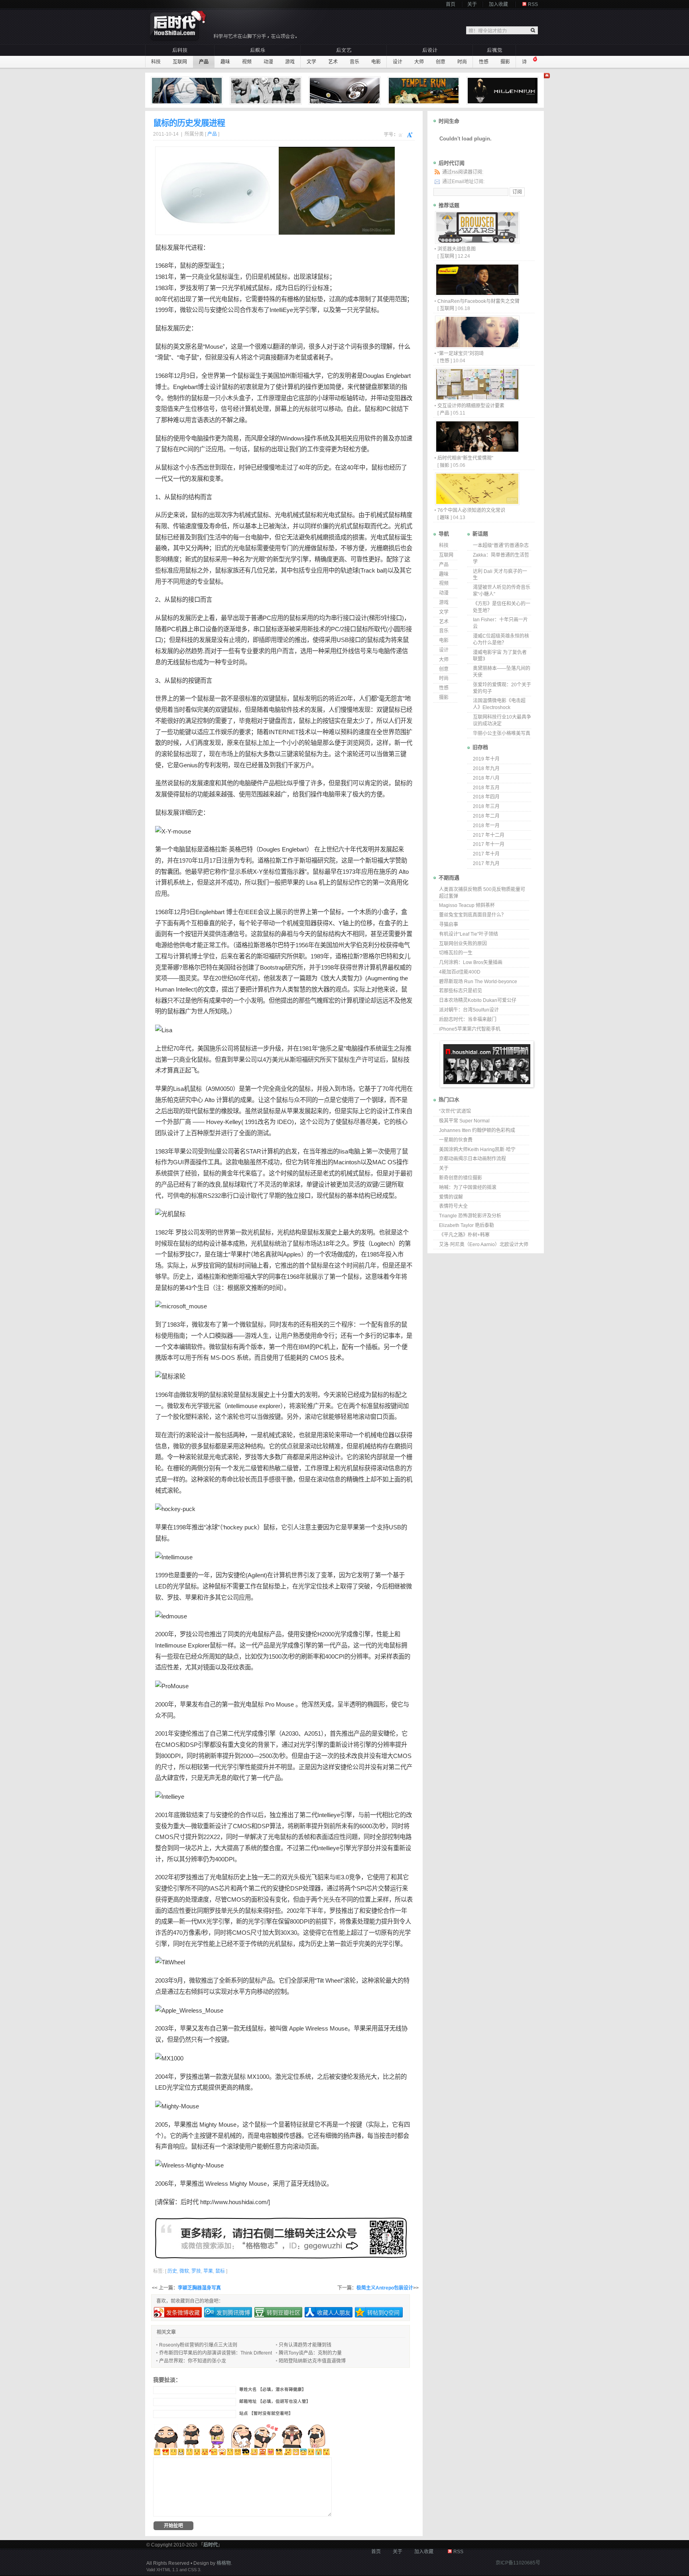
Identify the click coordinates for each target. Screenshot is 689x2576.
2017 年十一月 (489, 844)
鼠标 (161, 248)
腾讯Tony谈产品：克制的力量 (310, 2353)
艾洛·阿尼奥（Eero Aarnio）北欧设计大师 (484, 1245)
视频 (247, 62)
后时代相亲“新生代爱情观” (465, 458)
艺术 (333, 62)
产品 (204, 62)
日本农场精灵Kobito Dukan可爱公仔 (478, 1000)
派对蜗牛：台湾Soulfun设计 (469, 1010)
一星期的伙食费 (456, 1140)
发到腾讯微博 (233, 2313)
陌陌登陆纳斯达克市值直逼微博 (312, 2361)
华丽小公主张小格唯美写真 (502, 733)
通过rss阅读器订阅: (463, 172)
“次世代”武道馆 (455, 1111)
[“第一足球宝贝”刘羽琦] (477, 346)
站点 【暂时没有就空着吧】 (266, 2413)
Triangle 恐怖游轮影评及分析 (470, 1216)
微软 (186, 310)
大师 (419, 62)
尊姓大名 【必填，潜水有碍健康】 (273, 2389)
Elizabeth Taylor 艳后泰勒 (467, 1225)
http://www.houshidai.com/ (234, 2202)
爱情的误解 (451, 1197)
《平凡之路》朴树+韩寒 (464, 1235)
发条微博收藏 (183, 2313)
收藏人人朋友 (334, 2313)
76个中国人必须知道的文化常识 (471, 510)
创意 (441, 62)
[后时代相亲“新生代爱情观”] (477, 451)
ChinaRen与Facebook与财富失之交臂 (478, 301)
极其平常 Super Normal (464, 1121)
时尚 (462, 62)
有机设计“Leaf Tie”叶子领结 (469, 934)
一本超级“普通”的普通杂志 (501, 545)
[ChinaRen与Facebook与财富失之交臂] (477, 294)
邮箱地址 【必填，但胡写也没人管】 (275, 2401)
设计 (398, 62)
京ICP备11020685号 (518, 2563)
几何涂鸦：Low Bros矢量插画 (471, 962)
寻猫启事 (449, 925)
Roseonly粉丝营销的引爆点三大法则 (198, 2345)
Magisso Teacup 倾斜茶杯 (467, 905)
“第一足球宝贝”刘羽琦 (461, 354)
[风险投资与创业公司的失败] (188, 91)
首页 (451, 4)
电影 (376, 62)
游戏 (290, 62)
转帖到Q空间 (383, 2313)
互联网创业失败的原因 (463, 944)
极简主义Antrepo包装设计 (385, 2288)
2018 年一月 (486, 826)
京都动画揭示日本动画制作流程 (472, 1159)
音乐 (354, 62)
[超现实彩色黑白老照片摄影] (267, 91)
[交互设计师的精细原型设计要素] (477, 398)
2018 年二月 (486, 816)
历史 (185, 328)
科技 (156, 62)
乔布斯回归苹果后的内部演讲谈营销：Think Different (216, 2353)
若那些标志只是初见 (461, 991)
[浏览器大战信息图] (477, 242)
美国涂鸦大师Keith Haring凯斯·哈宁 (477, 1150)
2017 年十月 (486, 854)
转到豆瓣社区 (283, 2313)
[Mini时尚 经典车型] (346, 91)
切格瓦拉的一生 (456, 953)
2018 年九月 (486, 768)
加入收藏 (498, 4)
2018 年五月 (486, 788)
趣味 (225, 62)
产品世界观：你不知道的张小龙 (193, 2361)
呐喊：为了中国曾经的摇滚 (468, 1187)
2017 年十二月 (489, 835)
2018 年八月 (486, 778)
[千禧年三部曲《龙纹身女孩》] (504, 91)
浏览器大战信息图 (457, 249)
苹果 (293, 882)
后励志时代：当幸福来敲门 (468, 1019)
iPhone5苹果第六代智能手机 (470, 1029)
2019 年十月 (486, 759)
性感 (484, 62)
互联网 (180, 62)
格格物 (224, 2563)
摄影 (505, 62)
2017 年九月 (486, 863)
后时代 (190, 2202)
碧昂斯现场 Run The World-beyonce (478, 982)
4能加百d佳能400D (460, 972)
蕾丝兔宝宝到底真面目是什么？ (472, 915)
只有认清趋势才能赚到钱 (305, 2345)
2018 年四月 (486, 797)
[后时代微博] (281, 2238)
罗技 (186, 288)
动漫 (268, 62)
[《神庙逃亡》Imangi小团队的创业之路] (425, 91)
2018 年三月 (486, 806)
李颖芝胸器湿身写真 (199, 2288)
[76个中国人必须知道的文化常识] (477, 503)
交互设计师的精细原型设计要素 (471, 406)
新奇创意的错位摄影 (461, 1178)
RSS (533, 4)
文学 (311, 62)
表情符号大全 (453, 1206)
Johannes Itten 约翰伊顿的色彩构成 (477, 1130)
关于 (472, 4)
